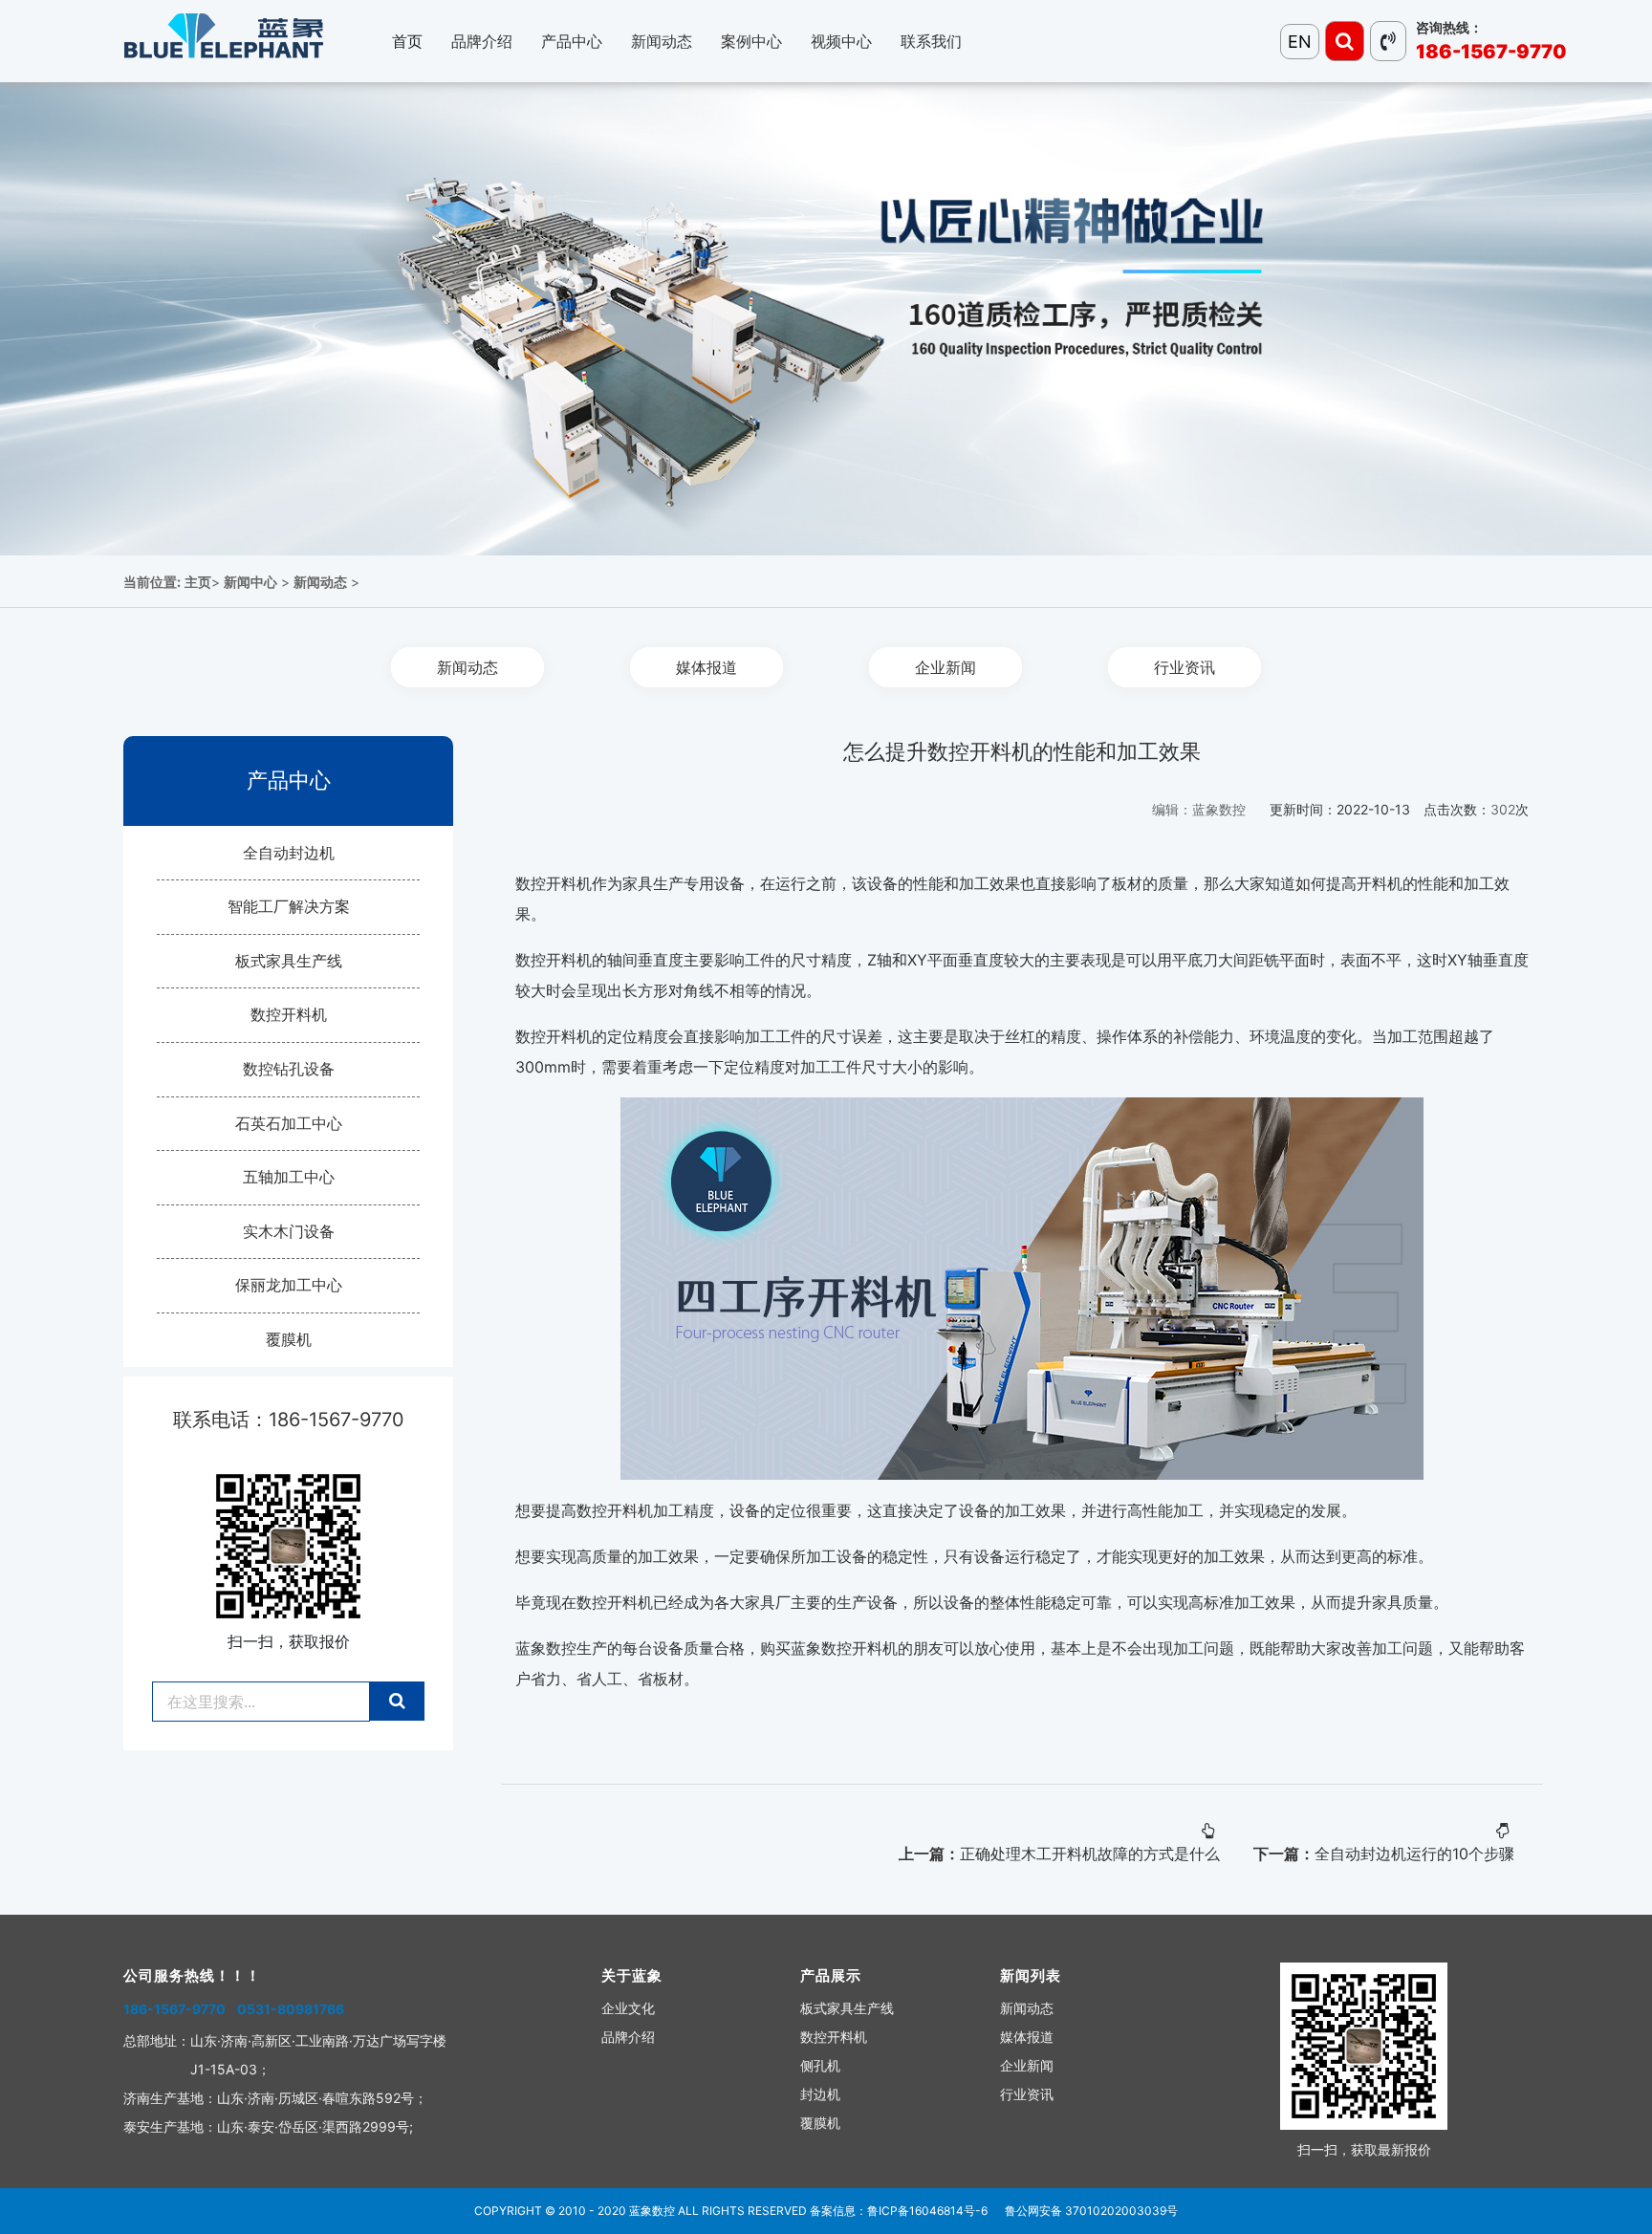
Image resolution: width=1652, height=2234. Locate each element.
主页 (198, 582)
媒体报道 (706, 667)
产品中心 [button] (572, 41)
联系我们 (931, 41)
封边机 (820, 2094)
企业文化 (628, 2008)
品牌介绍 (628, 2037)
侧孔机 (820, 2065)
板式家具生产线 (289, 961)
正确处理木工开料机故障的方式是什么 (1090, 1854)
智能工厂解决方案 (289, 906)
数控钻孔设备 (289, 1069)
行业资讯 (1185, 667)
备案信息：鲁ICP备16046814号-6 (899, 2211)
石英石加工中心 (289, 1123)
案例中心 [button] (751, 41)
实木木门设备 (289, 1231)
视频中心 (841, 41)
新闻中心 (250, 582)
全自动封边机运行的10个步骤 (1414, 1854)
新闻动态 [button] (662, 41)
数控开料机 (289, 1014)
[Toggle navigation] (1345, 41)
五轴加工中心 (289, 1177)
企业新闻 (946, 667)
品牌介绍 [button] (482, 41)
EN (1300, 42)
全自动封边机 (289, 853)
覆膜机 (289, 1339)
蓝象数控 (652, 2211)
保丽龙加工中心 (289, 1285)
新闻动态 (320, 582)
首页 (407, 41)
